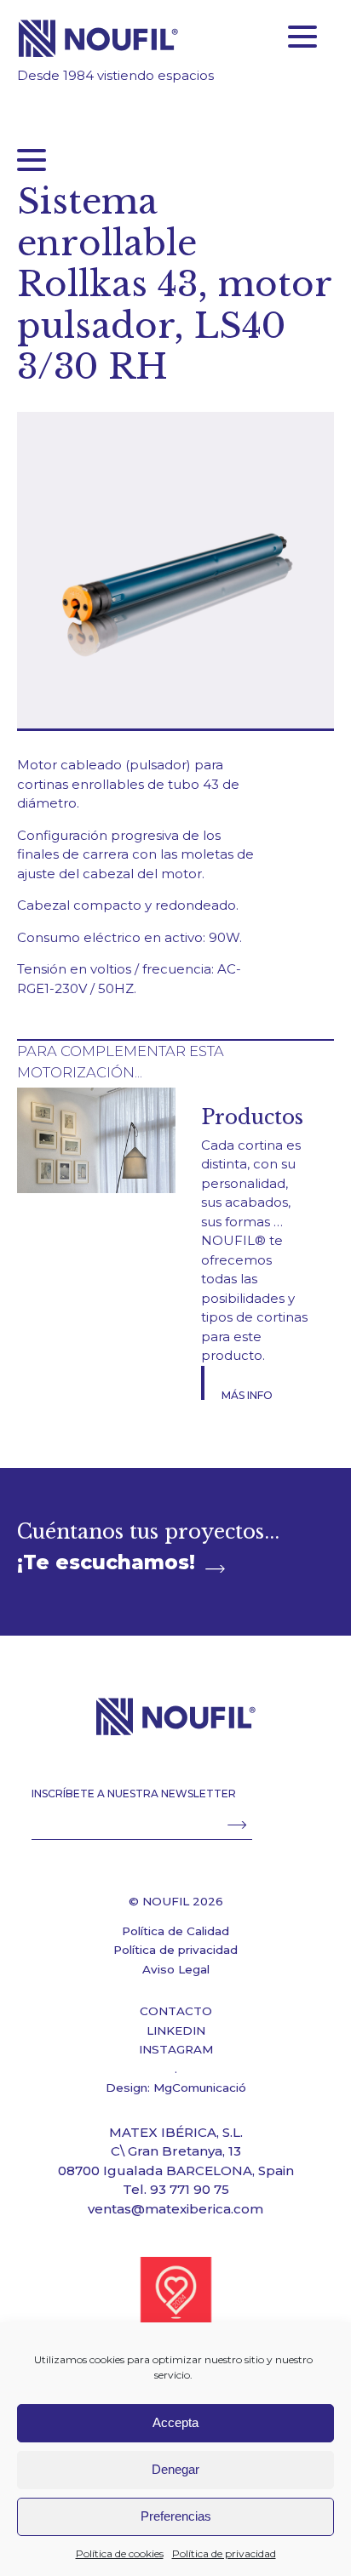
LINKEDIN (176, 2031)
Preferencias (176, 2516)
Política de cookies (120, 2553)
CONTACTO (176, 2011)
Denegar (175, 2469)
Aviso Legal (176, 1969)
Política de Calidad (175, 1931)
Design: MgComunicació (176, 2088)
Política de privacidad (224, 2553)
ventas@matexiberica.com (175, 2209)
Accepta (175, 2422)
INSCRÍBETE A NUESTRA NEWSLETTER (134, 1793)
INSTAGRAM (176, 2049)
